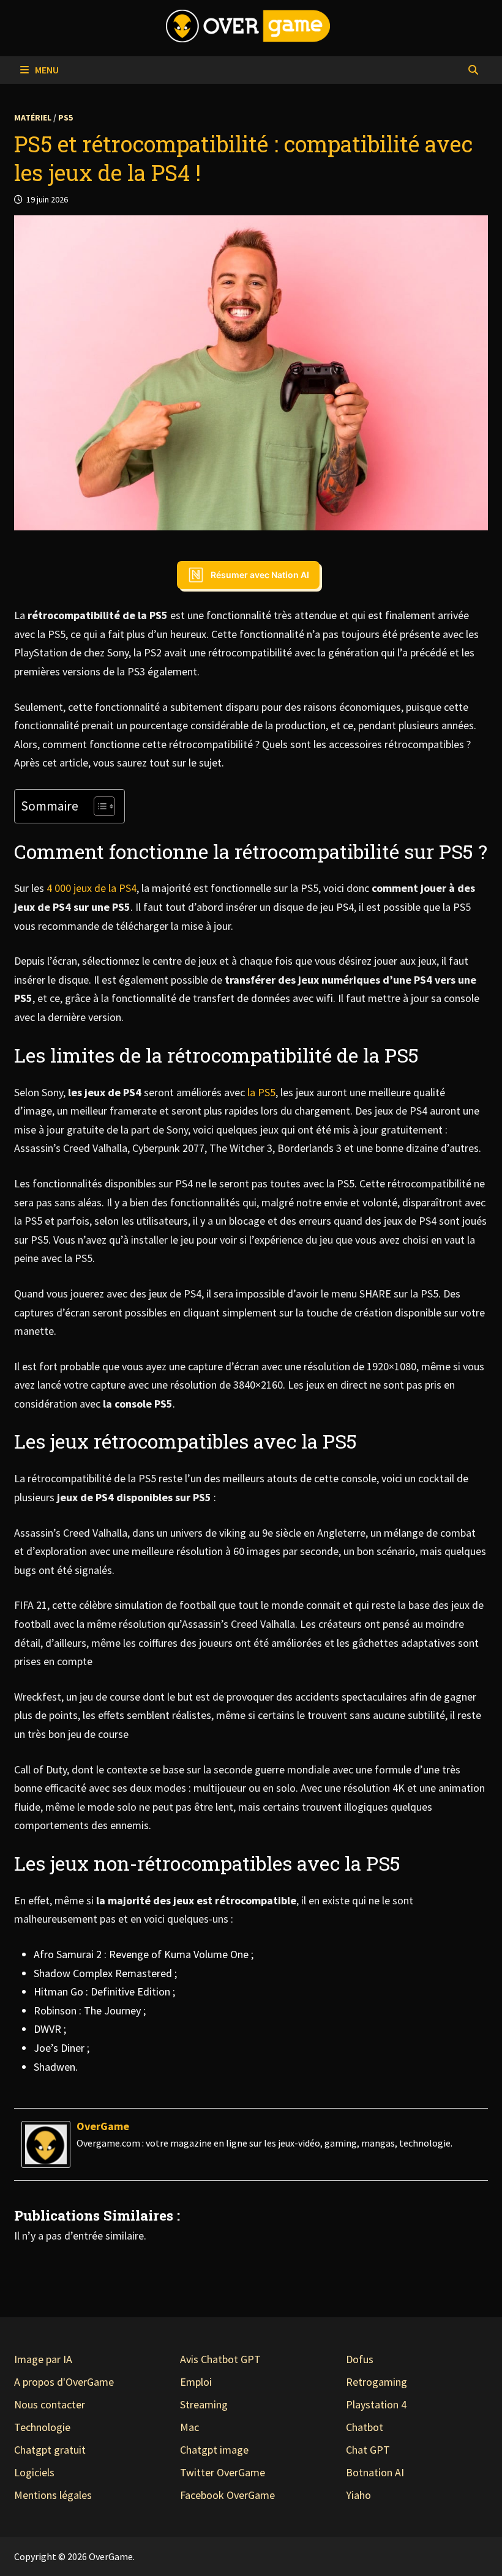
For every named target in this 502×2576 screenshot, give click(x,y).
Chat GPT (368, 2450)
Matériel (33, 117)
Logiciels (34, 2472)
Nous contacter (50, 2404)
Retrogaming (376, 2382)
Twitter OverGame (223, 2472)
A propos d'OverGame (64, 2382)
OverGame (103, 2126)
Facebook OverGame (227, 2495)
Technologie (42, 2427)
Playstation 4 (376, 2404)
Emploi (196, 2382)
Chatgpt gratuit (50, 2450)
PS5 (66, 117)
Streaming (204, 2404)
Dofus (360, 2359)
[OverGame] (46, 2143)
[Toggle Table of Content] (98, 806)
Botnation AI (375, 2472)
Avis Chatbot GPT (220, 2359)
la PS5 (261, 1092)
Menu (46, 70)
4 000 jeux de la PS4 (92, 888)
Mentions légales (53, 2495)
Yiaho (358, 2495)
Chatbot (365, 2427)
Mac (189, 2427)
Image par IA (43, 2359)
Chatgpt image (214, 2450)
